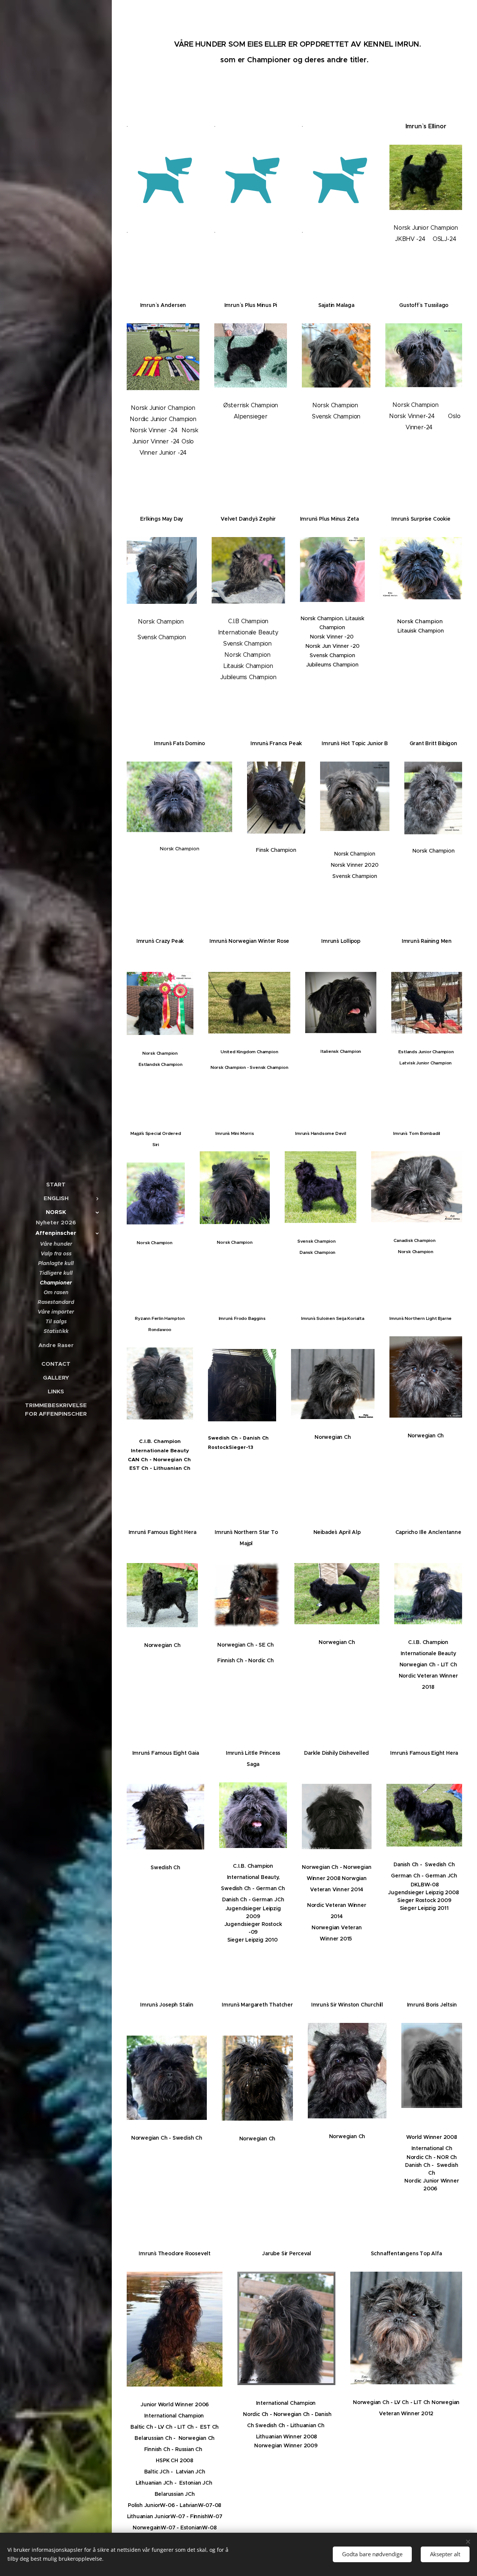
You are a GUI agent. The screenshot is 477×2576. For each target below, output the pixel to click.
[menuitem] (56, 1184)
